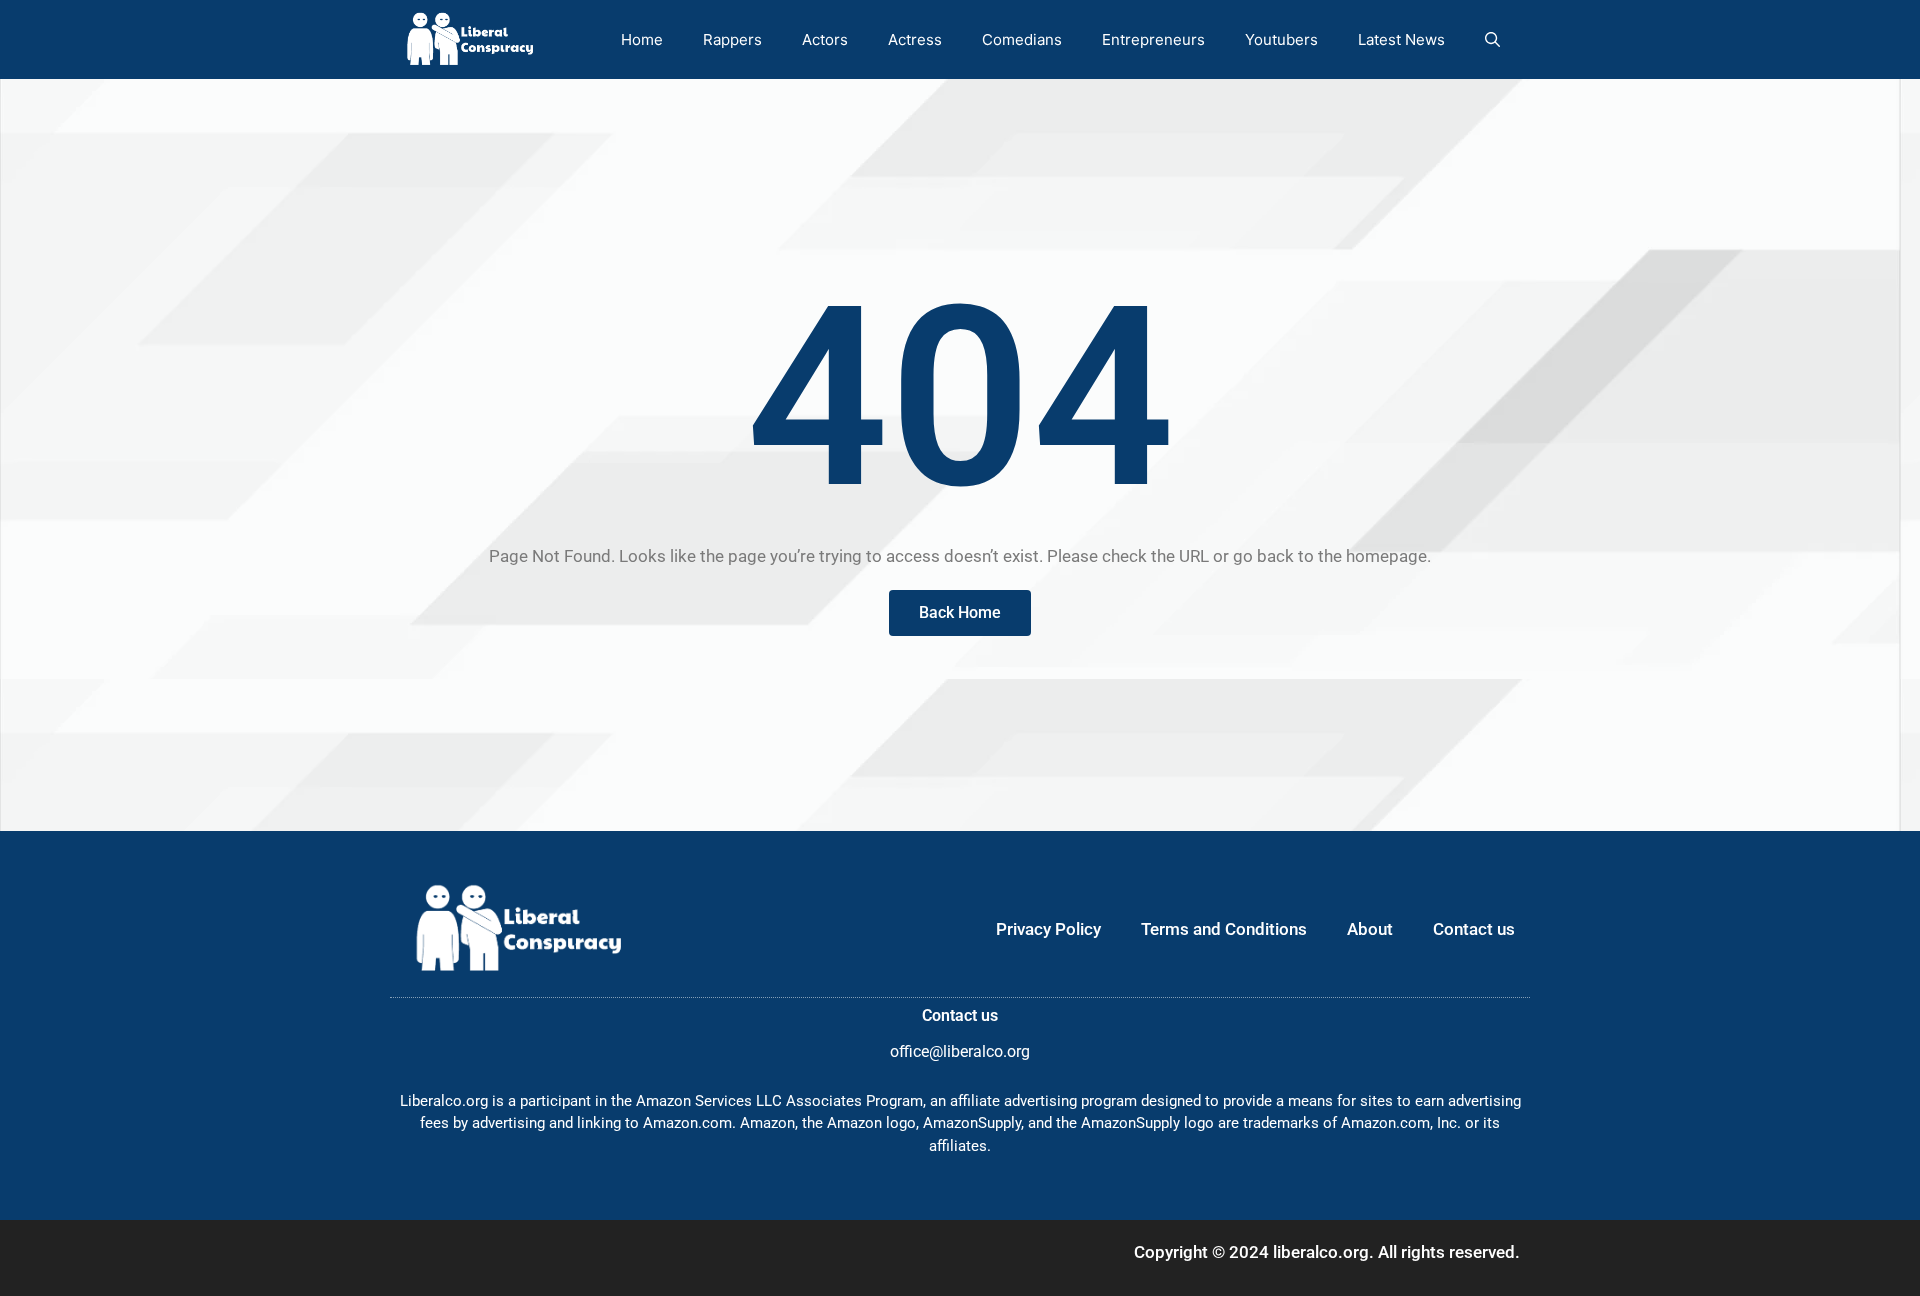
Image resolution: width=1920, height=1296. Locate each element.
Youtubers (1281, 39)
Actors (825, 39)
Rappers (732, 39)
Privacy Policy (1048, 929)
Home (642, 39)
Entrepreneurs (1153, 39)
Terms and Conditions (1224, 929)
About (1370, 929)
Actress (915, 39)
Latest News (1401, 39)
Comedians (1022, 39)
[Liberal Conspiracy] (468, 39)
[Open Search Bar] (1492, 39)
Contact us (1474, 929)
